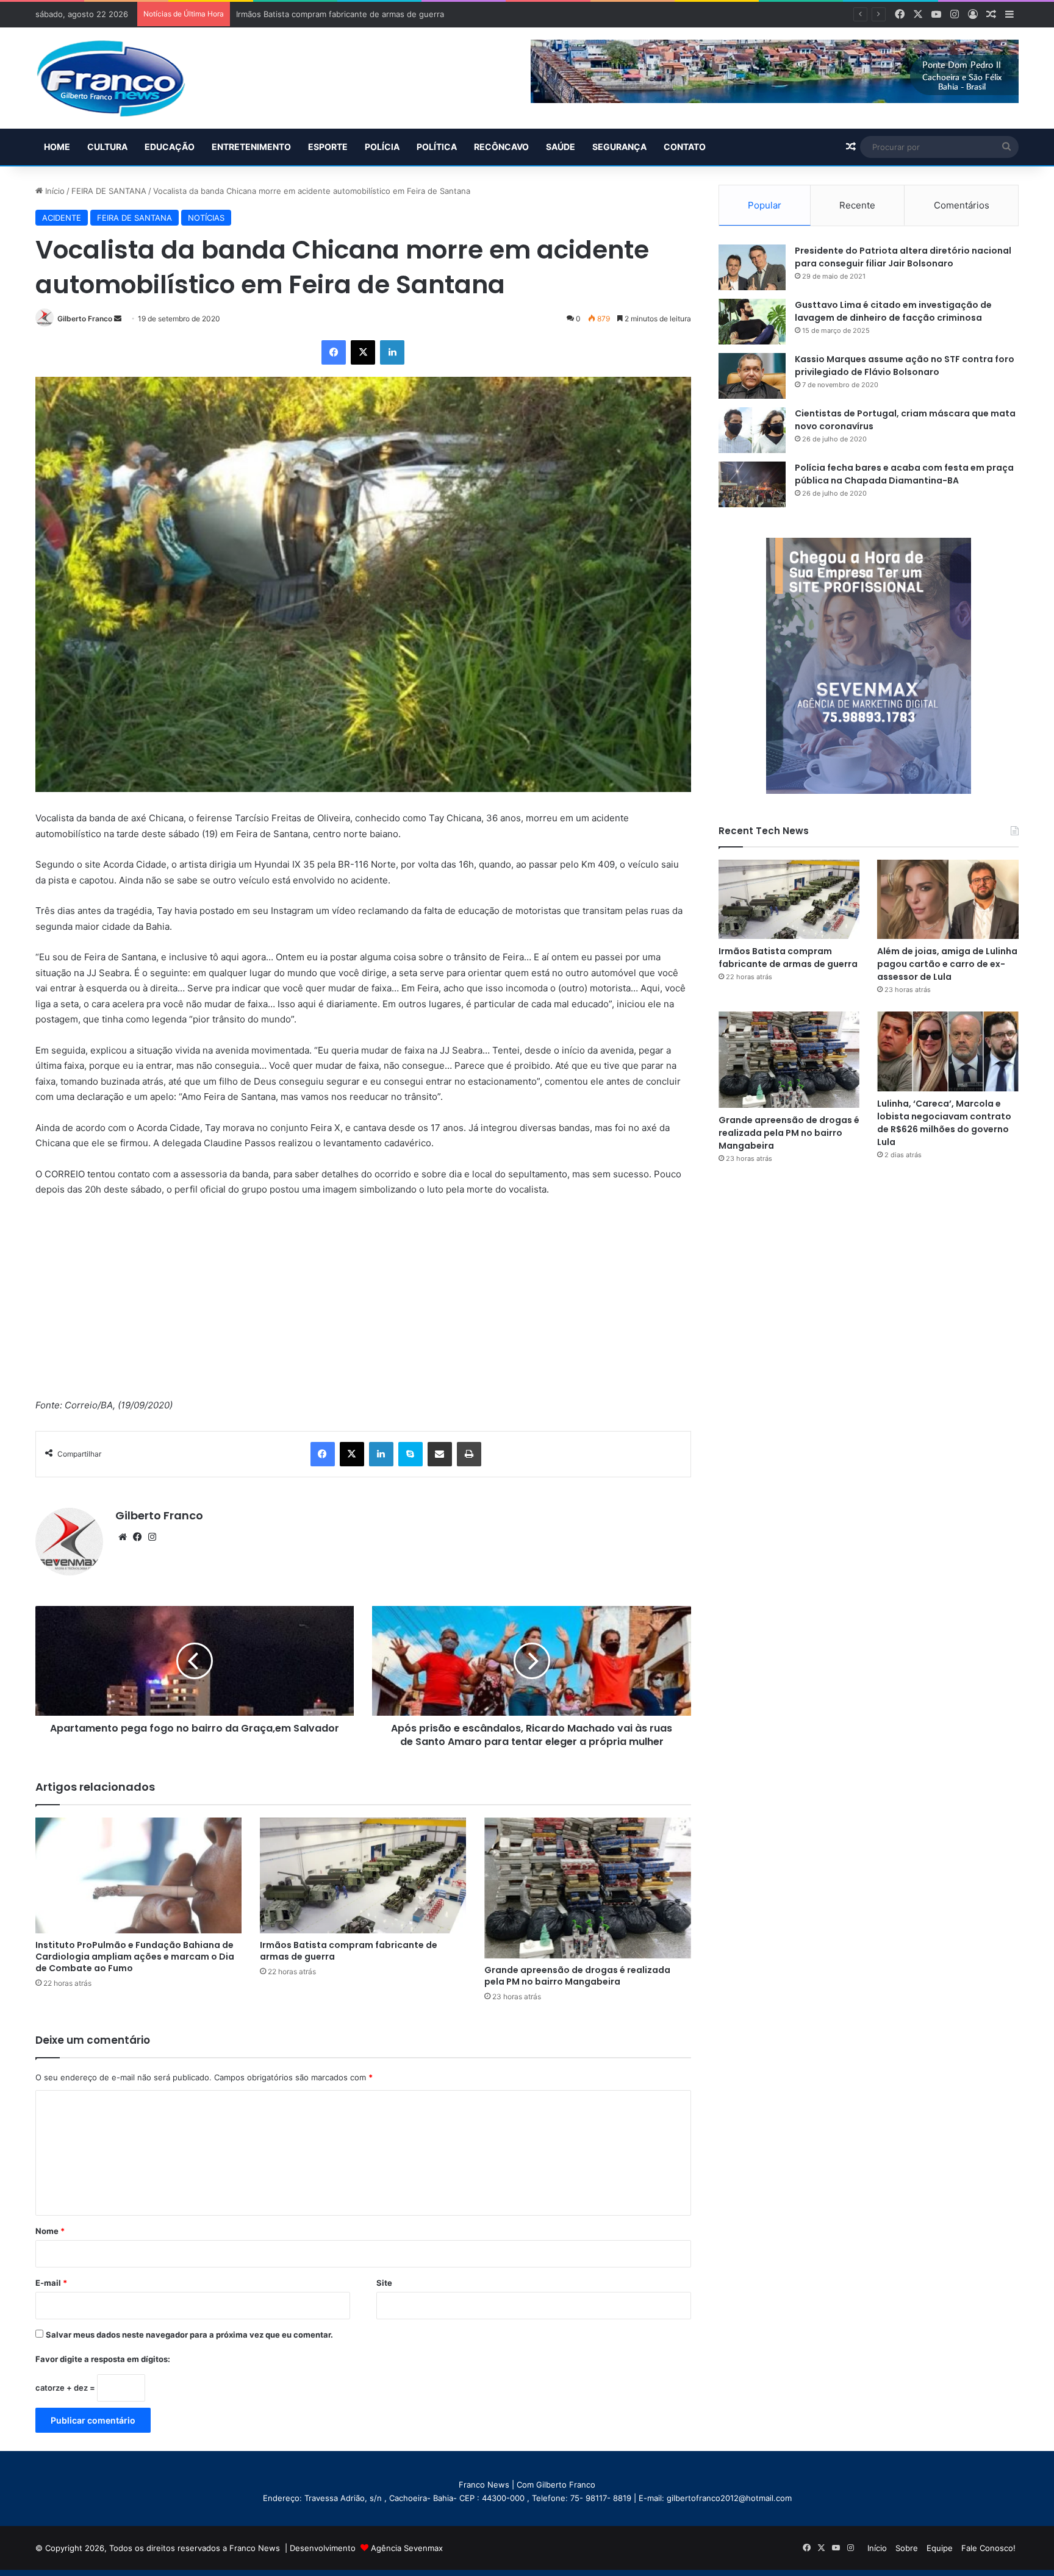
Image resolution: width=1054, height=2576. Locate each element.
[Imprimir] (469, 1454)
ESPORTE (328, 147)
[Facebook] (334, 352)
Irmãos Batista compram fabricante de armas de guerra (349, 1951)
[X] (363, 352)
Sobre (907, 2548)
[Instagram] (152, 1537)
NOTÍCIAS (206, 218)
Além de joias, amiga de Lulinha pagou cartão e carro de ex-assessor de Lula (947, 964)
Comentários (962, 205)
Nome (50, 2231)
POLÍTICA (437, 147)
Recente (857, 205)
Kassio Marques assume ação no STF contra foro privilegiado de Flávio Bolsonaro (905, 366)
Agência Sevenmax (407, 2548)
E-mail (51, 2283)
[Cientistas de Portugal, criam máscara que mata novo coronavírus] (752, 430)
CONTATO (685, 147)
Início (54, 191)
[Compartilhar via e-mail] (440, 1454)
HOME (57, 147)
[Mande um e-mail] (118, 319)
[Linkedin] (392, 352)
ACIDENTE (62, 218)
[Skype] (410, 1454)
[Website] (123, 1537)
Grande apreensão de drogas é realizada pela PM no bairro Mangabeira (577, 1976)
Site (384, 2283)
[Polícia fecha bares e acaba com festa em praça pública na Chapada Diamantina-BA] (752, 484)
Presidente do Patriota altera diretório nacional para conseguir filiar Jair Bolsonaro (903, 257)
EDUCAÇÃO (170, 147)
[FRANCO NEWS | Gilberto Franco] (123, 78)
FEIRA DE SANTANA (109, 191)
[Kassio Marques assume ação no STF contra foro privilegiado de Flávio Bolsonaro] (752, 376)
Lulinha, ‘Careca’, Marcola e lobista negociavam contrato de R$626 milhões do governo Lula (944, 1123)
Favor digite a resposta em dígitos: (103, 2359)
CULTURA (107, 147)
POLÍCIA (382, 147)
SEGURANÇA (619, 147)
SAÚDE (561, 147)
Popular (765, 205)
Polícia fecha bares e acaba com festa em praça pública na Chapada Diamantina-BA (904, 474)
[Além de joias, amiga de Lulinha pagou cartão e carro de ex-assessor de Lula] (948, 899)
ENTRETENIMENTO (251, 147)
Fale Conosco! (988, 2548)
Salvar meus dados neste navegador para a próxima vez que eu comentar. (189, 2335)
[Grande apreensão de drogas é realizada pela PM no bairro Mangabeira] (587, 1888)
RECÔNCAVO (501, 147)
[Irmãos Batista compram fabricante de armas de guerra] (363, 1876)
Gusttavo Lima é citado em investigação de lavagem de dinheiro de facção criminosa (893, 311)
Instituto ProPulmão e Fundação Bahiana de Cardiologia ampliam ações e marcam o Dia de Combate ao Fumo (135, 1957)
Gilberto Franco (85, 319)
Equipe (940, 2548)
